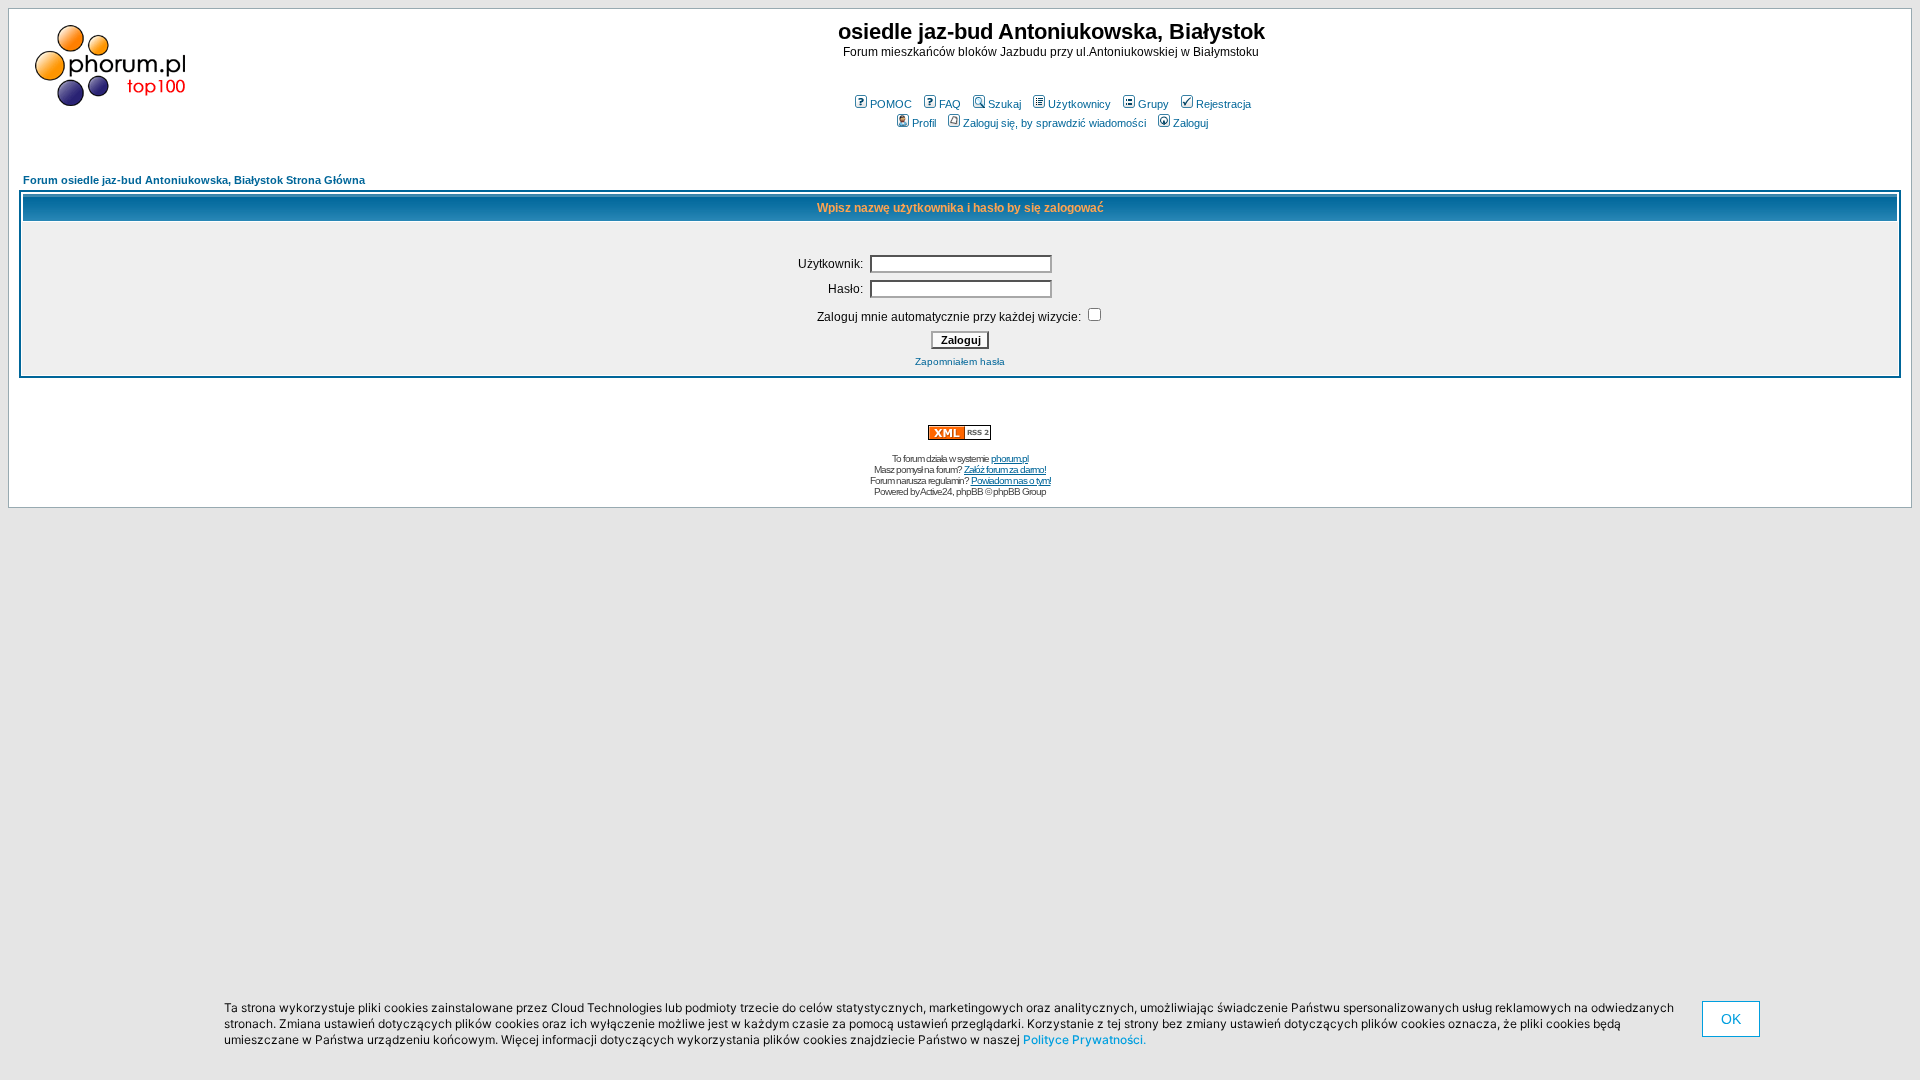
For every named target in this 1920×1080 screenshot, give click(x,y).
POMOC (891, 104)
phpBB (969, 491)
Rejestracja (1223, 104)
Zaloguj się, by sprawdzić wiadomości (1054, 123)
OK (1731, 1019)
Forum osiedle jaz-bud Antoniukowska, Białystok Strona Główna (194, 180)
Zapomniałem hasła (960, 361)
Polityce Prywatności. (1084, 1039)
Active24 (936, 491)
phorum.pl (1009, 458)
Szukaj (1004, 104)
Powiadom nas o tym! (1011, 480)
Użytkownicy (1079, 104)
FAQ (950, 104)
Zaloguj (1190, 123)
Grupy (1153, 104)
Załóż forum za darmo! (1005, 469)
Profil (924, 123)
